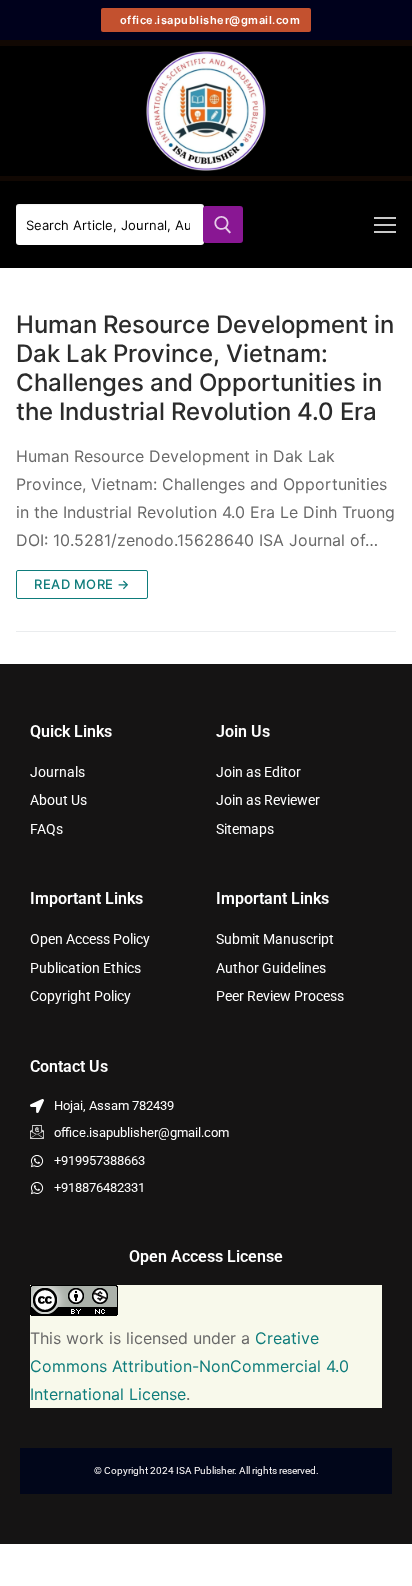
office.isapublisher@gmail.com (208, 20)
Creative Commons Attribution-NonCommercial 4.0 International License (189, 1366)
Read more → (82, 584)
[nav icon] (385, 225)
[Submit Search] (223, 224)
